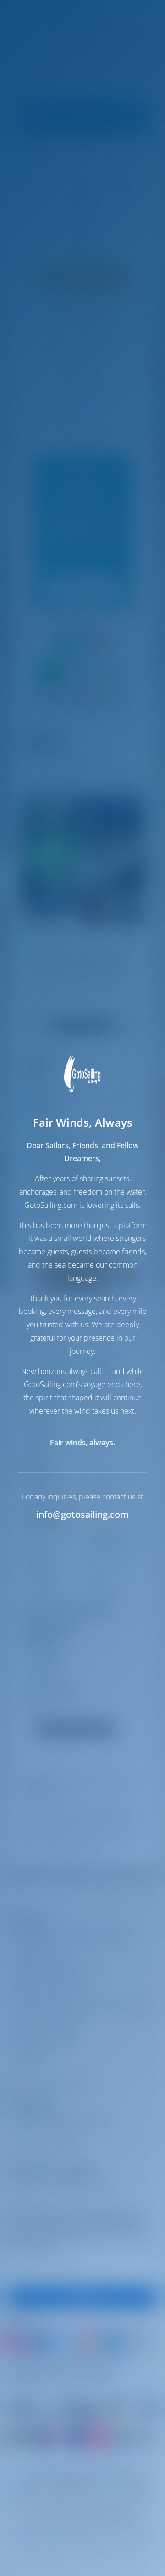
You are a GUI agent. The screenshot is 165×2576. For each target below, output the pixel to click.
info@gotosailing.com (82, 1514)
